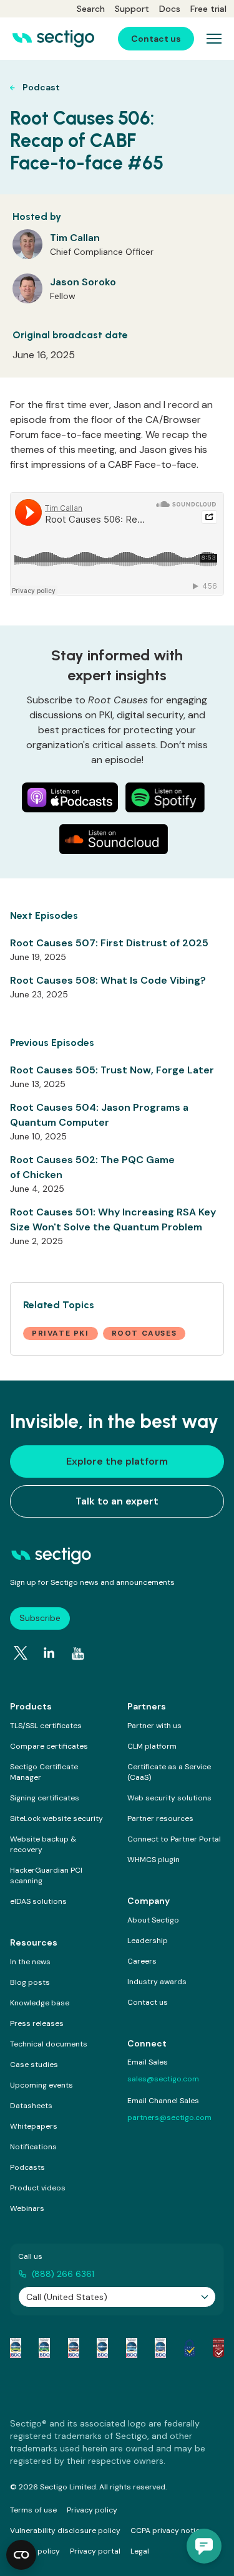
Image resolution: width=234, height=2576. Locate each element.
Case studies (34, 2065)
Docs (170, 9)
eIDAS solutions (38, 1901)
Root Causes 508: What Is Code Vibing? (108, 980)
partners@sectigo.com (169, 2117)
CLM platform (152, 1746)
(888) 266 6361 (63, 2274)
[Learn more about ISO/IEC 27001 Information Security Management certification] (218, 2348)
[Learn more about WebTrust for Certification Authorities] (44, 2348)
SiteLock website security (56, 1818)
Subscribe (40, 1618)
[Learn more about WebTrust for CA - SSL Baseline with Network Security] (132, 2348)
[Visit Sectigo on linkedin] (49, 1653)
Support (132, 9)
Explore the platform (117, 1461)
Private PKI (61, 1333)
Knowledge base (40, 2003)
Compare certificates (49, 1746)
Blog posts (30, 1982)
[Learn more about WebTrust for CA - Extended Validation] (74, 2348)
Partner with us (154, 1726)
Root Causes (144, 1333)
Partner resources (160, 1818)
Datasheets (31, 2106)
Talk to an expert (117, 1501)
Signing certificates (45, 1798)
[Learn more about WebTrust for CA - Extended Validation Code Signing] (102, 2348)
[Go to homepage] (53, 39)
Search (91, 9)
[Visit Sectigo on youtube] (78, 1653)
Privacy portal (95, 2551)
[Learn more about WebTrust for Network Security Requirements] (16, 2348)
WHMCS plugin (154, 1860)
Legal (140, 2551)
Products (31, 1706)
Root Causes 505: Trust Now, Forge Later (112, 1070)
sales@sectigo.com (163, 2079)
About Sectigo (153, 1920)
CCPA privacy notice (167, 2531)
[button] (204, 2546)
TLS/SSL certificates (46, 1726)
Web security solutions (169, 1798)
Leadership (148, 1941)
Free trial (208, 9)
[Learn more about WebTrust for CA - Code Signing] (160, 2348)
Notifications (33, 2147)
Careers (142, 1961)
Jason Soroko (83, 282)
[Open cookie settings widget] (21, 2555)
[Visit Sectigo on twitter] (21, 1653)
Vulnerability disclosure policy (65, 2531)
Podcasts (27, 2167)
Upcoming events (41, 2085)
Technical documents (49, 2044)
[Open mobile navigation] (214, 39)
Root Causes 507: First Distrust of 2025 (109, 943)
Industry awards (157, 1982)
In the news (30, 1962)
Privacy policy (92, 2510)
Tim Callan (75, 238)
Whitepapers (34, 2126)
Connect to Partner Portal (174, 1839)
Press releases (37, 2023)
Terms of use (33, 2510)
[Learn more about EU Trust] (190, 2348)
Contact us (148, 2002)
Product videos (38, 2188)
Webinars (27, 2208)
